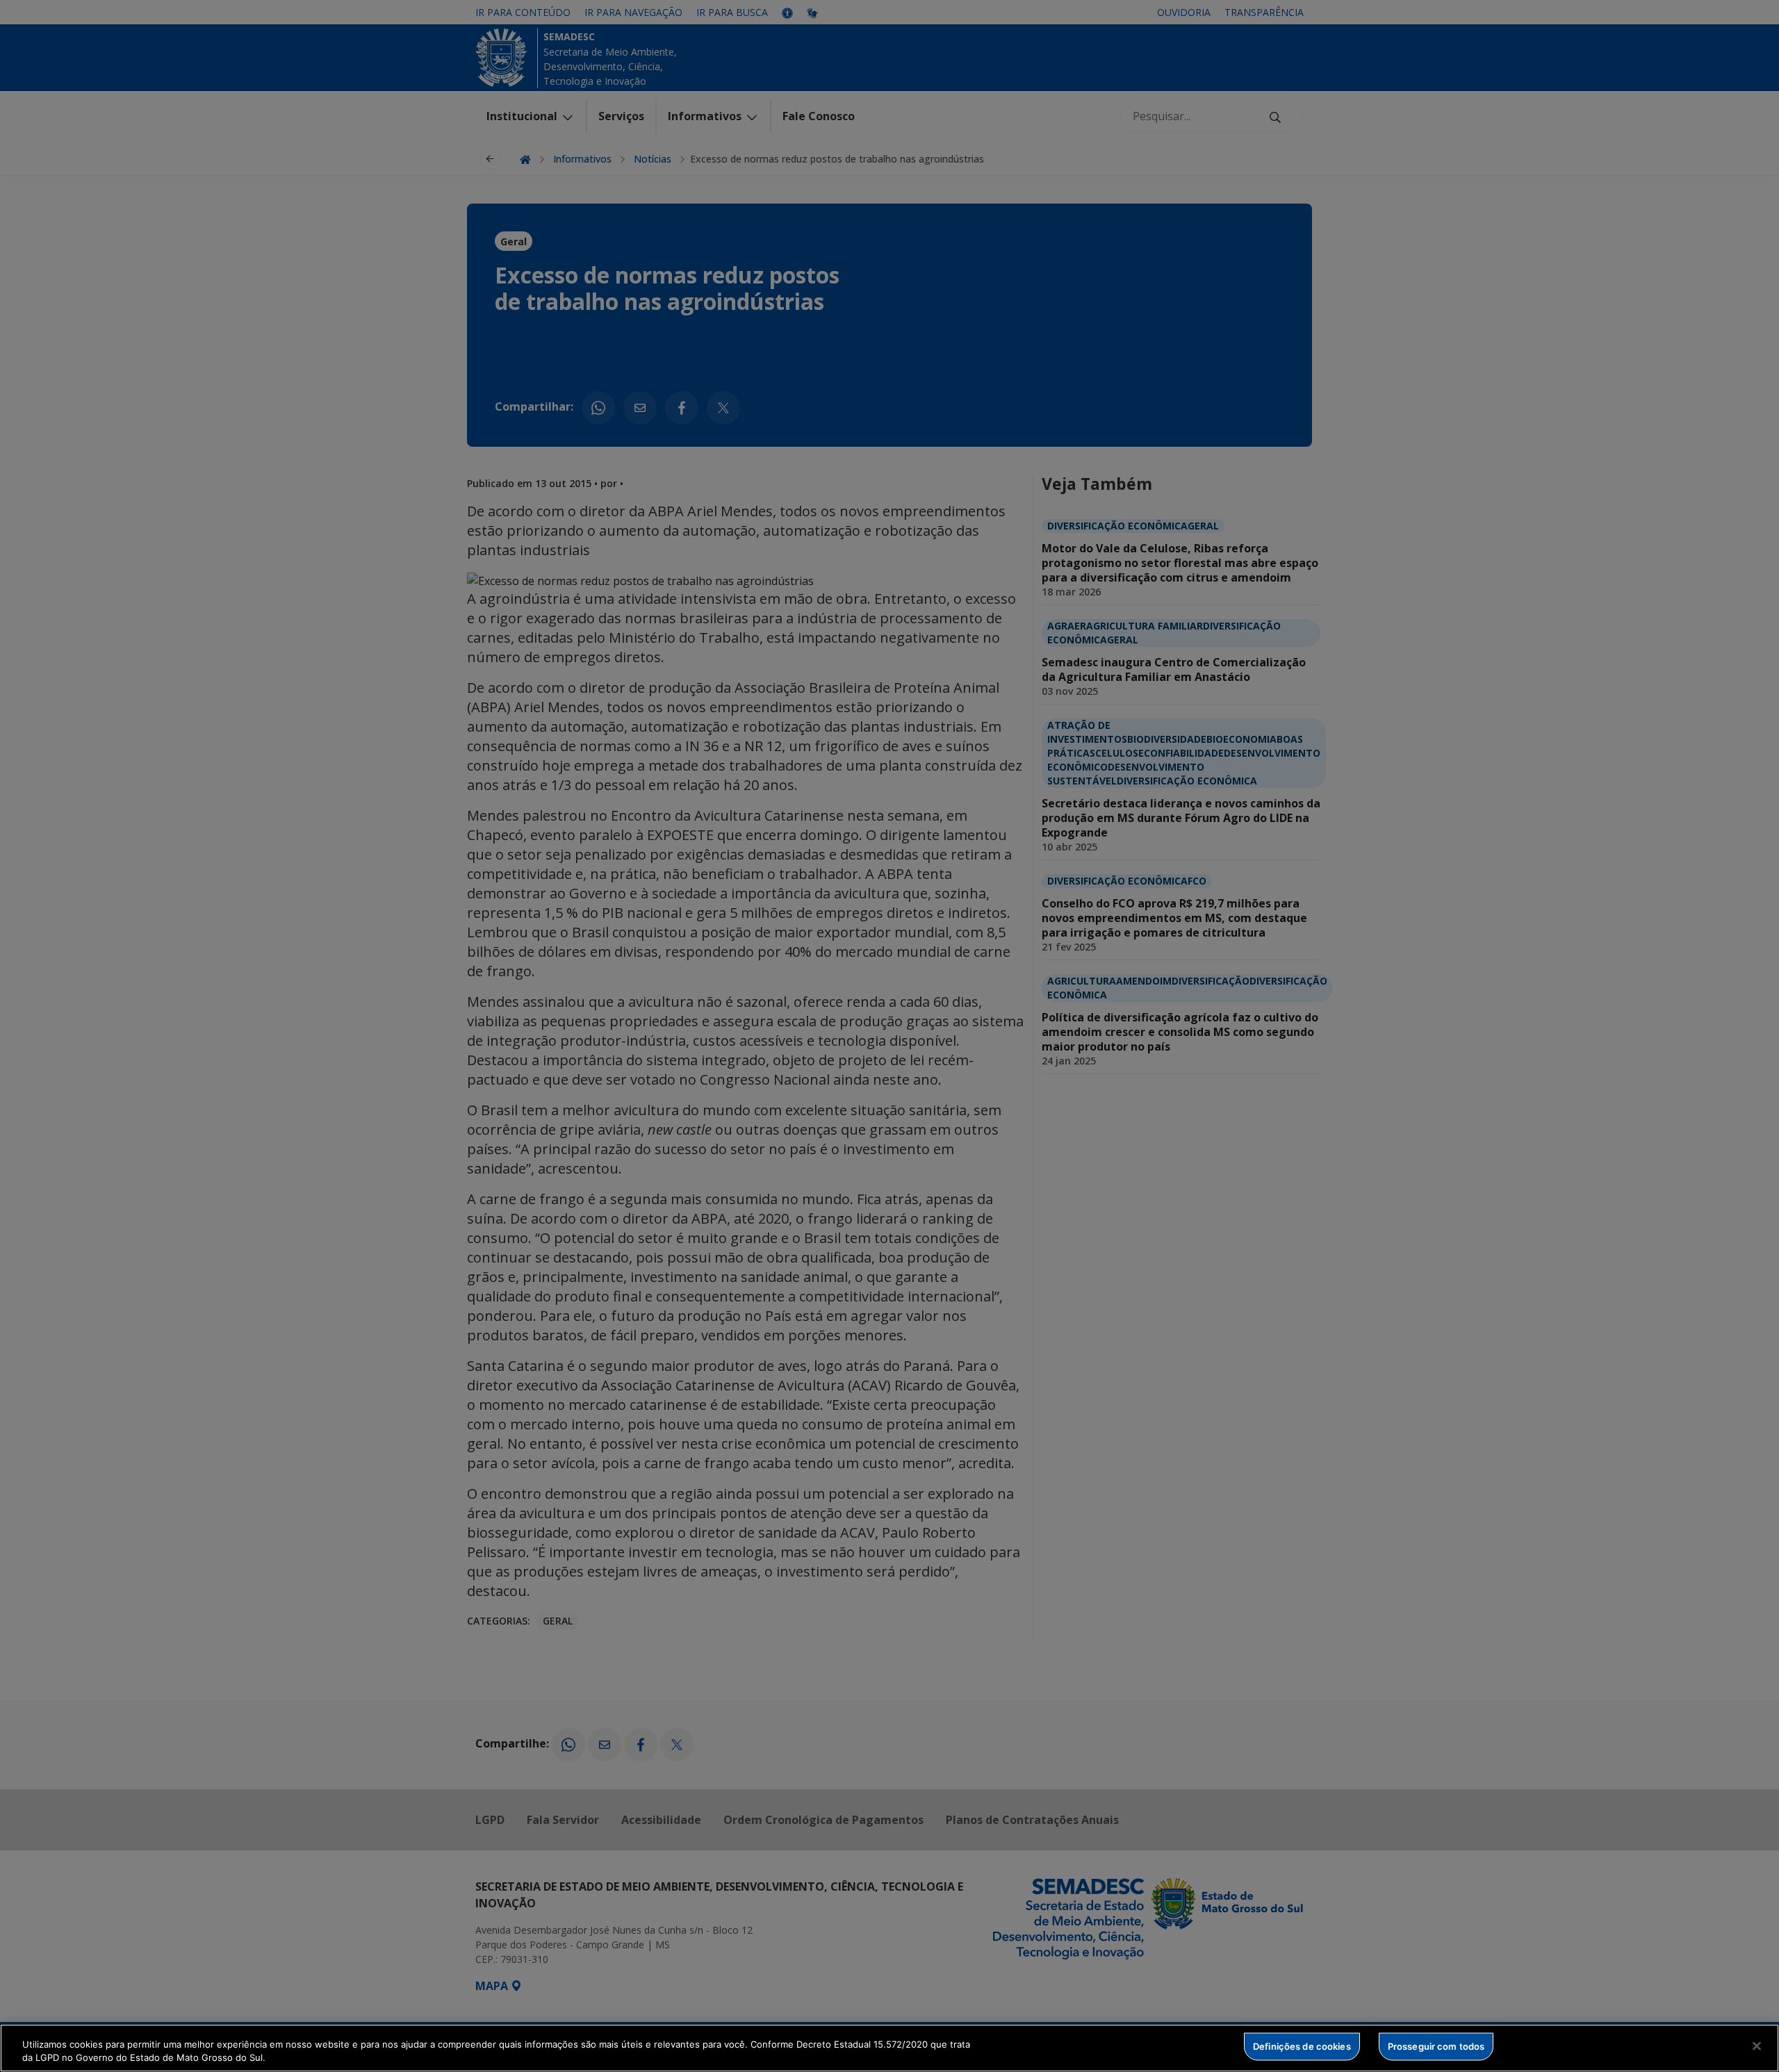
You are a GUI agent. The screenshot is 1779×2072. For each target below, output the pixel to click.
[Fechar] (1757, 2046)
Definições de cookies (1302, 2046)
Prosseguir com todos (1436, 2046)
